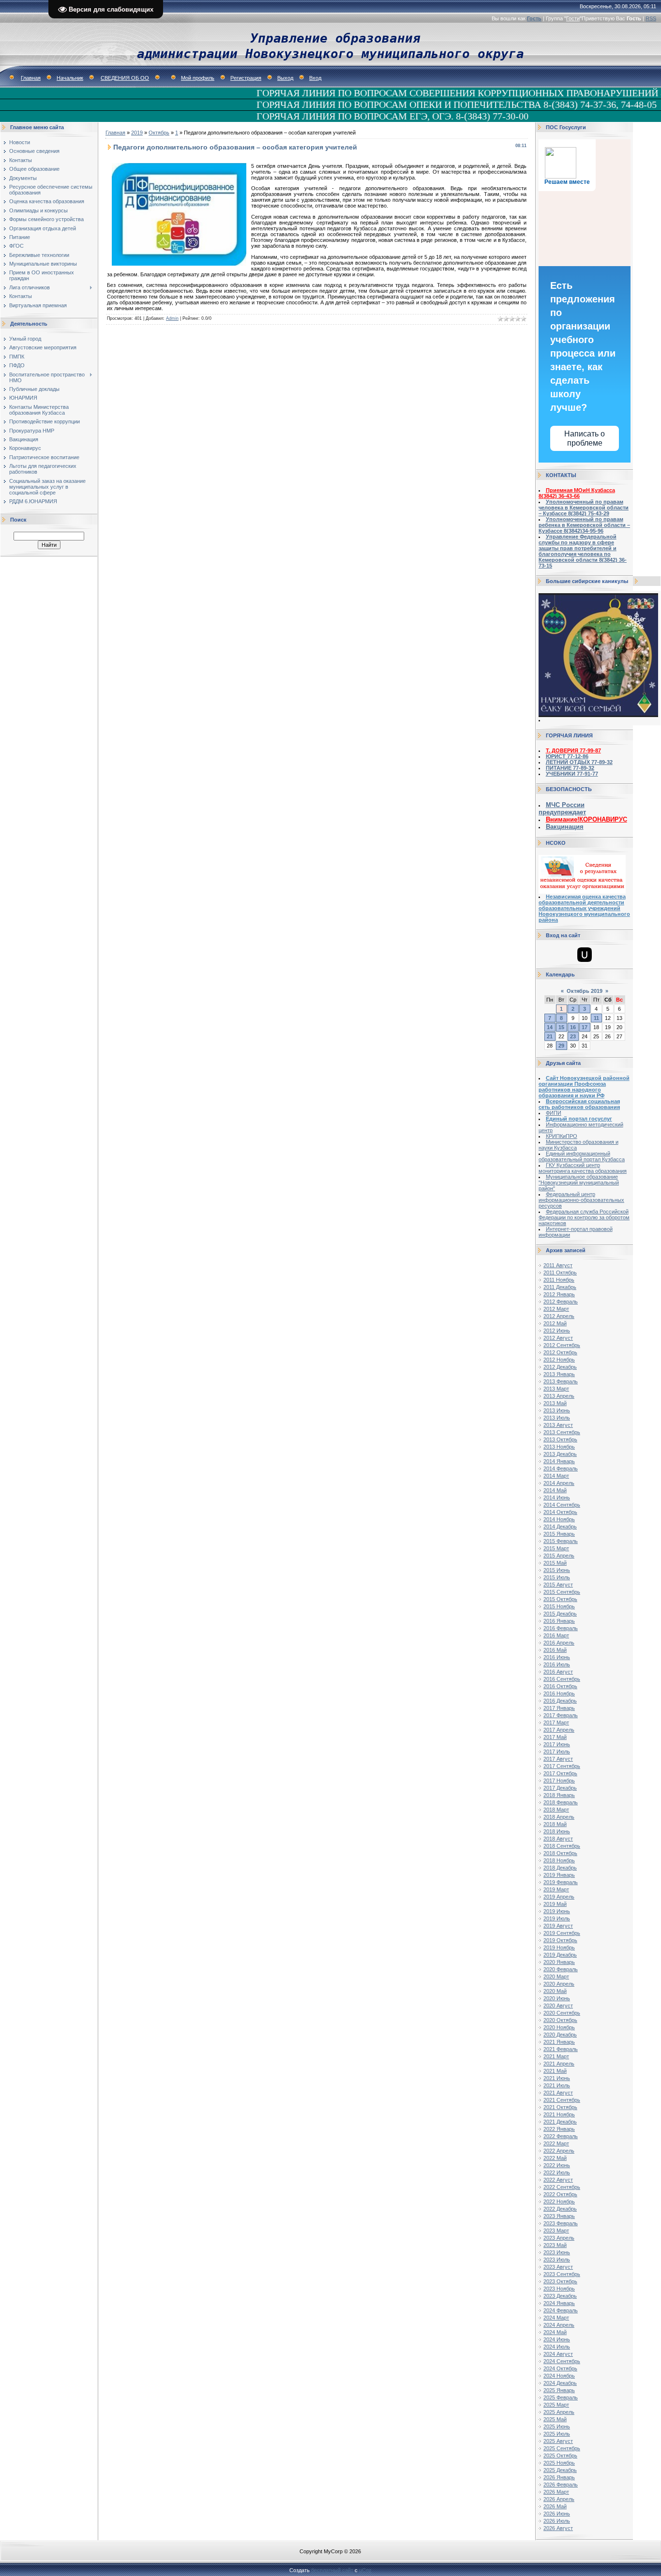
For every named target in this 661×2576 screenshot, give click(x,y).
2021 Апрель (559, 2064)
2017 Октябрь (560, 1773)
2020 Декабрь (560, 2035)
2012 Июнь (557, 1331)
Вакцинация (565, 827)
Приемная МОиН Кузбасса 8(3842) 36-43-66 (577, 493)
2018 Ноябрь (559, 1860)
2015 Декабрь (560, 1614)
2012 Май (555, 1323)
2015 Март (556, 1548)
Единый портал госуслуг (579, 1119)
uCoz (365, 2570)
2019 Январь (559, 1875)
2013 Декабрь (560, 1454)
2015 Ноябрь (559, 1606)
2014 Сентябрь (562, 1505)
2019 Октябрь (560, 1940)
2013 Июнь (557, 1410)
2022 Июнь (557, 2165)
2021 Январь (559, 2042)
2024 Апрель (559, 2325)
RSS (651, 18)
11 (596, 1018)
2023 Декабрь (560, 2296)
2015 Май (555, 1563)
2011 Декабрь (560, 1287)
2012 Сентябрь (562, 1345)
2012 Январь (559, 1294)
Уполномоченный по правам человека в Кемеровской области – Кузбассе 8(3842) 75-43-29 (584, 508)
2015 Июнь (557, 1570)
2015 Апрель (559, 1556)
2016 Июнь (557, 1657)
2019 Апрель (559, 1897)
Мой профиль (198, 78)
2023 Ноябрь (559, 2289)
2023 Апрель (559, 2238)
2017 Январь (559, 1708)
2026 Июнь (557, 2514)
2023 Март (556, 2231)
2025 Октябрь (560, 2456)
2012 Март (556, 1309)
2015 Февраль (561, 1541)
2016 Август (558, 1672)
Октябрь (159, 133)
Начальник (70, 78)
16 (573, 1027)
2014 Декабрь (560, 1527)
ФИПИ (554, 1113)
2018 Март (556, 1810)
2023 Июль (557, 2260)
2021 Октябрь (560, 2107)
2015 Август (558, 1585)
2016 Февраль (561, 1628)
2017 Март (556, 1722)
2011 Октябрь (560, 1273)
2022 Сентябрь (562, 2187)
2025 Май (555, 2419)
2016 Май (555, 1650)
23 (573, 1036)
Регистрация (246, 78)
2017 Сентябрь (562, 1766)
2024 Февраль (561, 2310)
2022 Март (556, 2143)
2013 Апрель (559, 1396)
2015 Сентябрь (562, 1592)
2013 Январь (559, 1374)
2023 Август (558, 2267)
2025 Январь (559, 2390)
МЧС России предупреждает (562, 809)
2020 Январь (559, 1962)
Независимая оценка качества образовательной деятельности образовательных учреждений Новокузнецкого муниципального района (584, 908)
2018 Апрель (559, 1817)
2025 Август (558, 2441)
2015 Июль (557, 1577)
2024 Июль (557, 2347)
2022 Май (555, 2158)
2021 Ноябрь (559, 2114)
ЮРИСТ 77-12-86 (567, 756)
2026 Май (555, 2506)
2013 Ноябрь (559, 1447)
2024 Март (556, 2318)
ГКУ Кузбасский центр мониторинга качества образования (583, 1168)
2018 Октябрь (560, 1853)
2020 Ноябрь (559, 2027)
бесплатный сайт (332, 2570)
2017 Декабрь (560, 1788)
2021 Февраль (561, 2049)
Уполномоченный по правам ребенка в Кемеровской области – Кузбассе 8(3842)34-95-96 (584, 525)
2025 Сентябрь (562, 2448)
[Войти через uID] (585, 955)
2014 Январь (559, 1461)
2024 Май (555, 2332)
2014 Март (556, 1476)
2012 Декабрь (560, 1367)
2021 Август (558, 2093)
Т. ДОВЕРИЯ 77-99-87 (573, 750)
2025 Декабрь (560, 2470)
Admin (172, 318)
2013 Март (556, 1389)
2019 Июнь (557, 1911)
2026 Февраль (561, 2485)
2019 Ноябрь (559, 1947)
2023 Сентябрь (562, 2274)
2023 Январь (559, 2216)
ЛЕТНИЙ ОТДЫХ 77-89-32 (579, 762)
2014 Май (555, 1490)
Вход (315, 78)
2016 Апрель (559, 1643)
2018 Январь (559, 1795)
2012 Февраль (561, 1302)
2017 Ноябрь (559, 1781)
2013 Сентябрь (562, 1432)
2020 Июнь (557, 1998)
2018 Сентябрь (562, 1846)
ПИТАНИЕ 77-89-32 (570, 768)
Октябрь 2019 (585, 991)
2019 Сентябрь (562, 1933)
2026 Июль (557, 2521)
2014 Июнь (557, 1498)
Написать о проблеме (585, 438)
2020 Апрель (559, 1984)
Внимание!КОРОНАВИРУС (586, 819)
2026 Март (556, 2492)
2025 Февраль (561, 2397)
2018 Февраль (561, 1802)
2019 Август (558, 1926)
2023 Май (555, 2245)
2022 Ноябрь (559, 2202)
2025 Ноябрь (559, 2463)
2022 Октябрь (560, 2194)
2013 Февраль (561, 1381)
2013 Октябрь (560, 1439)
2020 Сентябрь (562, 2013)
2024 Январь (559, 2303)
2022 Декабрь (560, 2209)
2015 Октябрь (560, 1599)
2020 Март (556, 1977)
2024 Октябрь (560, 2368)
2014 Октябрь (560, 1512)
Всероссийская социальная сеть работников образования (579, 1104)
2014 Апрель (559, 1483)
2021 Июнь (557, 2078)
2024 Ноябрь (559, 2376)
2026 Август (558, 2528)
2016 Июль (557, 1664)
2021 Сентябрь (562, 2100)
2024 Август (558, 2354)
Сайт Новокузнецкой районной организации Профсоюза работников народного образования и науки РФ (584, 1087)
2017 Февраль (561, 1715)
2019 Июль (557, 1918)
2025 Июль (557, 2434)
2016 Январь (559, 1621)
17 (585, 1027)
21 (550, 1036)
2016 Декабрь (560, 1701)
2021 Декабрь (560, 2122)
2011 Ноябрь (559, 1280)
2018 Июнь (557, 1831)
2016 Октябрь (560, 1686)
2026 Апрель (559, 2499)
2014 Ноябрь (559, 1519)
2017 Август (558, 1759)
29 (561, 1046)
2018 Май (555, 1824)
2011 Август (558, 1265)
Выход (285, 78)
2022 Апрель (559, 2151)
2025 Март (556, 2405)
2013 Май (555, 1403)
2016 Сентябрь (562, 1679)
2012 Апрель (559, 1316)
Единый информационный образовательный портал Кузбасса (582, 1156)
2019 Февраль (561, 1882)
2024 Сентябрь (562, 2361)
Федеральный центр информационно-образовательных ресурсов (581, 1200)
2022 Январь (559, 2129)
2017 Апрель (559, 1730)
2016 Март (556, 1635)
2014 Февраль (561, 1468)
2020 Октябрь (560, 2020)
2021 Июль (557, 2085)
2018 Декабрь (560, 1868)
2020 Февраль (561, 1969)
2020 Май (555, 1991)
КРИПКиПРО (562, 1136)
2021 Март (556, 2056)
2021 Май (555, 2071)
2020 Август (558, 2006)
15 (561, 1027)
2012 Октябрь (560, 1352)
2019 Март (556, 1889)
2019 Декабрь (560, 1955)
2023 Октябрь (560, 2281)
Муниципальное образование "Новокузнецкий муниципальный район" (579, 1183)
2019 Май (555, 1904)
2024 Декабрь (560, 2383)
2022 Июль (557, 2172)
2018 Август (558, 1839)
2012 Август (558, 1338)
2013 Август (558, 1425)
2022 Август (558, 2180)
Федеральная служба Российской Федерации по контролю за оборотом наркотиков (584, 1217)
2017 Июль (557, 1752)
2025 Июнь (557, 2426)
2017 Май (555, 1737)
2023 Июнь (557, 2252)
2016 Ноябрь (559, 1693)
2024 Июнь (557, 2339)
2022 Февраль (561, 2136)
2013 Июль (557, 1418)
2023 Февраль (561, 2223)
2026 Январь (559, 2477)
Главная (31, 78)
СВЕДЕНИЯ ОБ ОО (125, 78)
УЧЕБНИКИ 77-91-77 (572, 774)
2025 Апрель (559, 2412)
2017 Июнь (557, 1744)
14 (550, 1027)
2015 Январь (559, 1534)
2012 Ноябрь (559, 1360)
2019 (137, 133)
